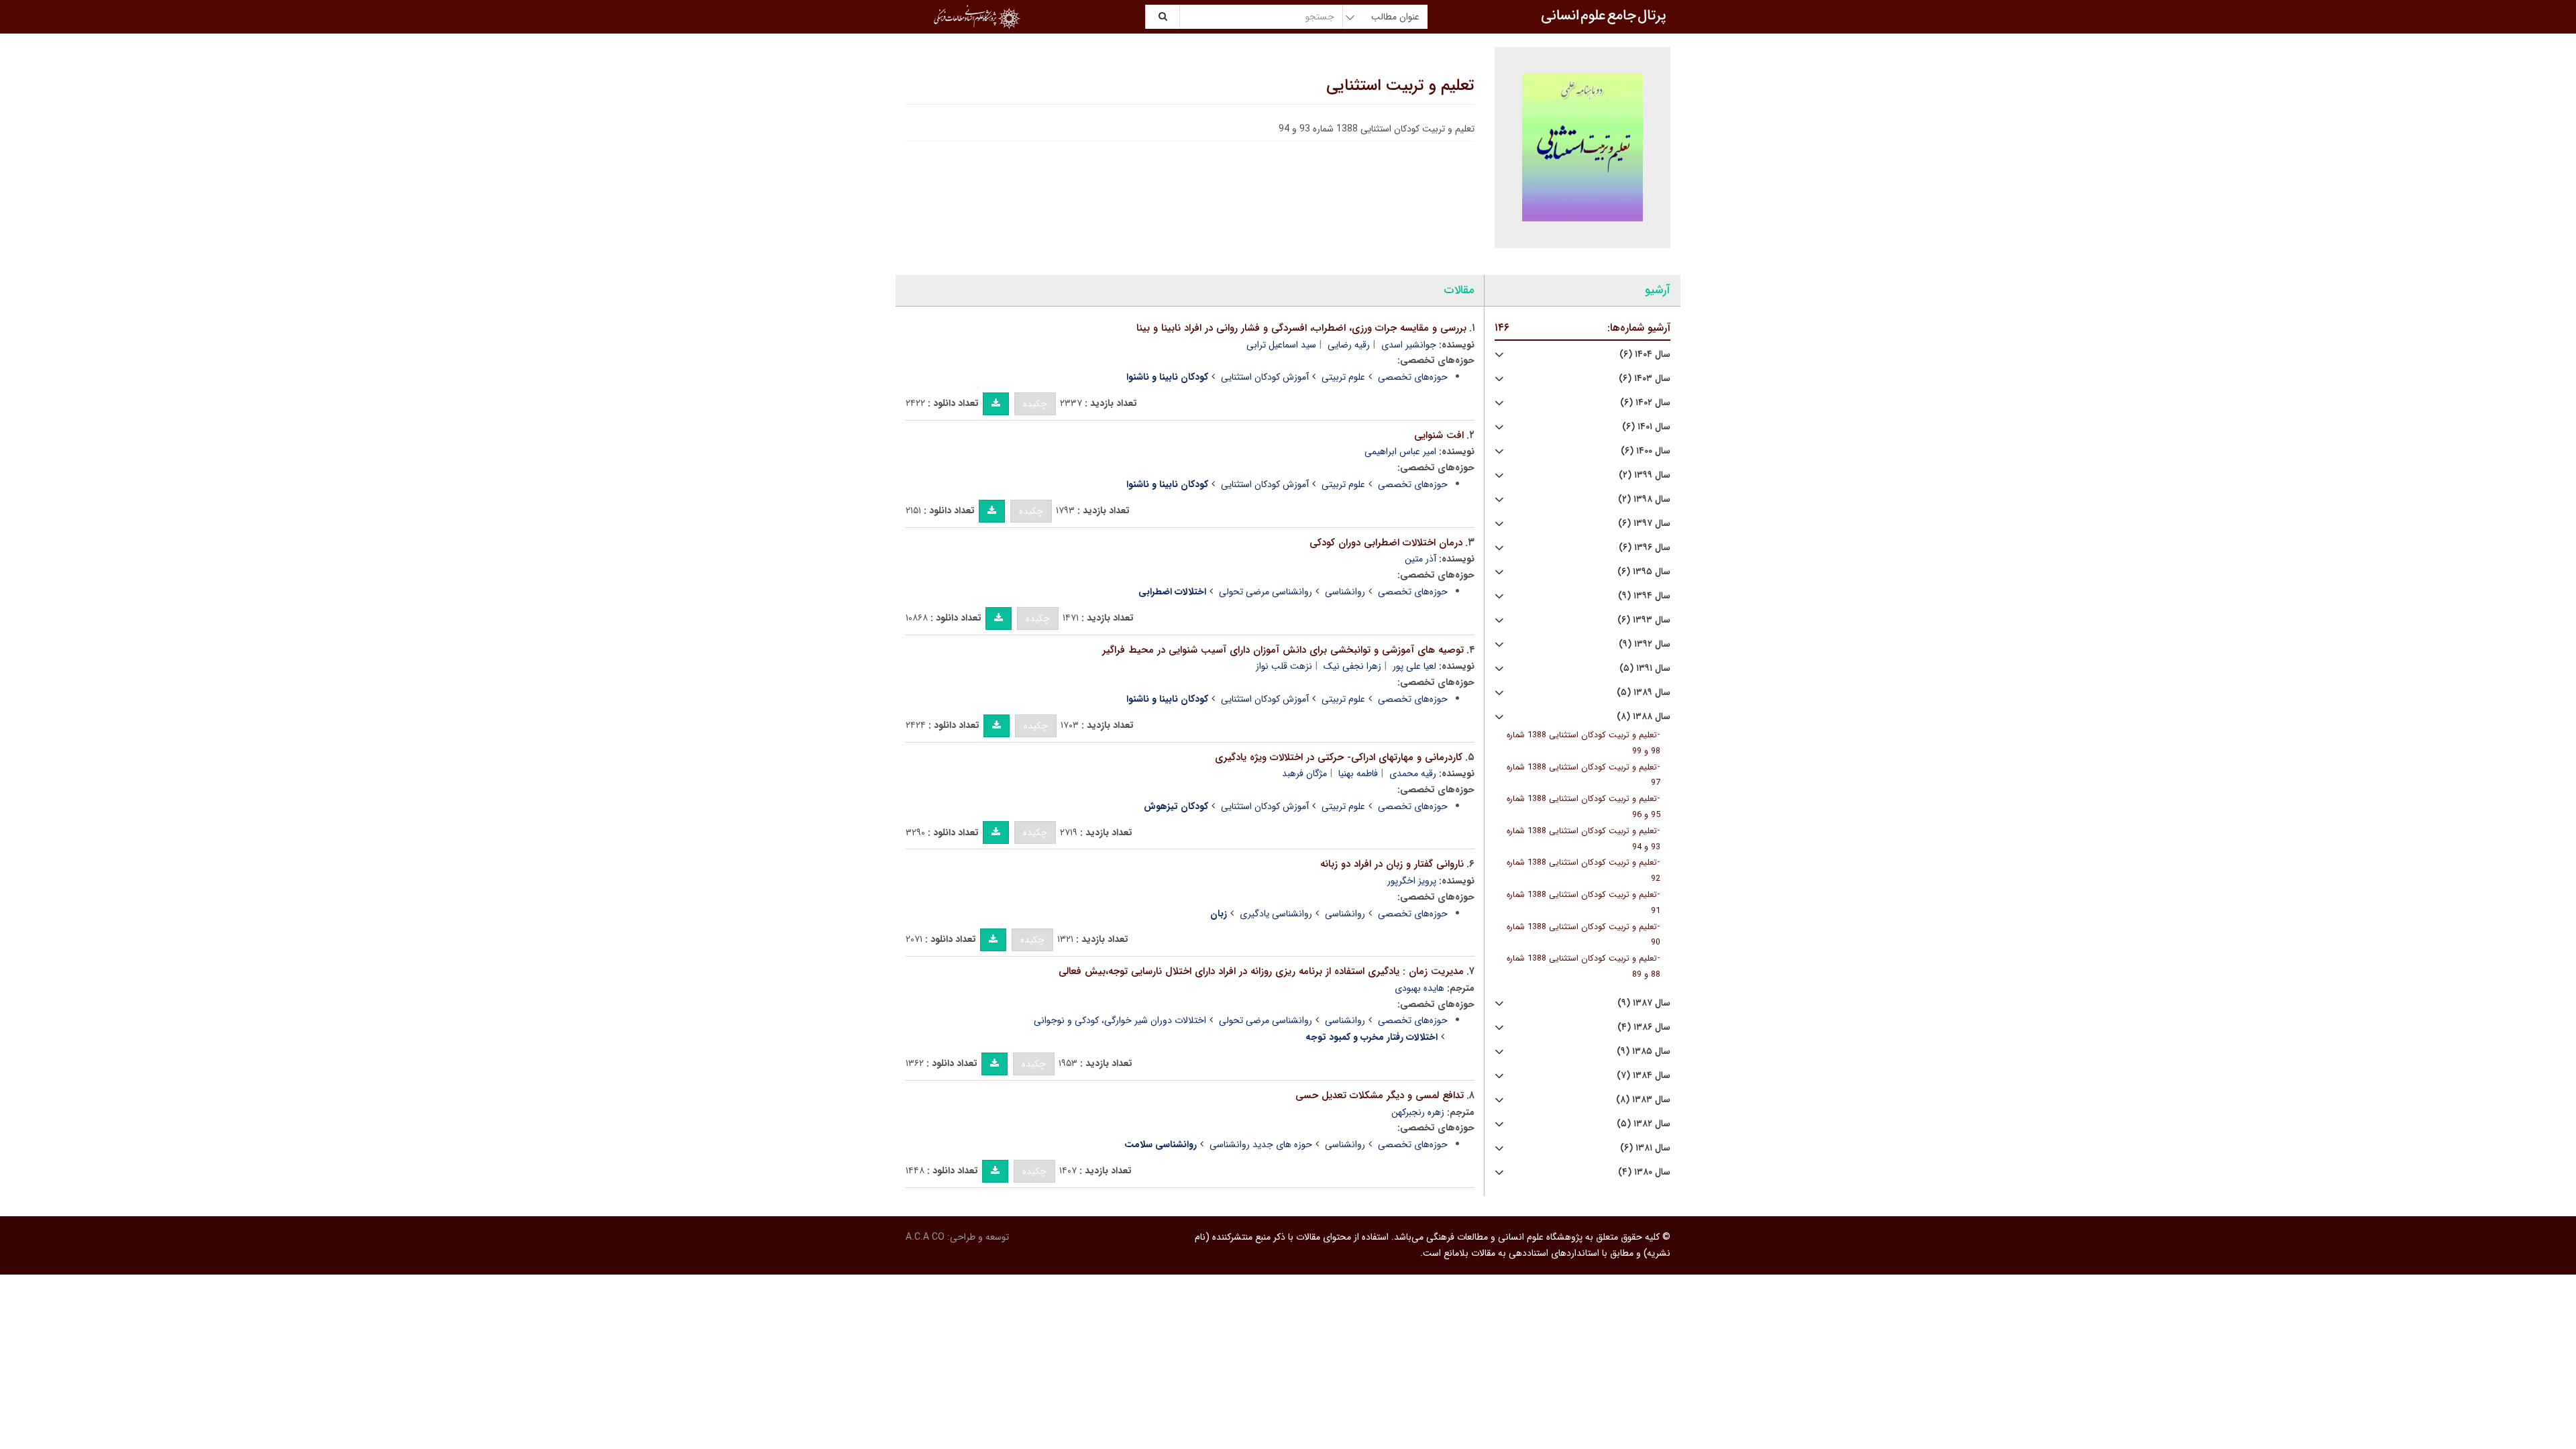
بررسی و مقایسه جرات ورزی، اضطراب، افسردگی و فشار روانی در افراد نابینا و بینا (1301, 328)
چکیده (1035, 404)
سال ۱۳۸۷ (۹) (1644, 1003)
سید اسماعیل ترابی (1281, 345)
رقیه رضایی (1349, 345)
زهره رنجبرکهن (1418, 1112)
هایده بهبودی (1419, 988)
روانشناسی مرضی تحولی (1266, 592)
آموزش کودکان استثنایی (1265, 377)
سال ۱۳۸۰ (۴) (1644, 1172)
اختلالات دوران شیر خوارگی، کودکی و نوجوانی (1120, 1020)
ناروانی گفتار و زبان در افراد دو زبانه (1392, 864)
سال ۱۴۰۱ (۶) (1646, 427)
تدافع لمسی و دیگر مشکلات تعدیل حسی (1380, 1095)
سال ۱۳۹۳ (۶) (1644, 620)
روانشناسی (1345, 592)
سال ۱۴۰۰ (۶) (1646, 451)
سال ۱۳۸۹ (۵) (1644, 693)
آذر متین (1420, 559)
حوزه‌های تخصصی (1413, 377)
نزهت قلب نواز (1284, 666)
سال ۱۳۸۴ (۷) (1644, 1076)
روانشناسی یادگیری (1276, 914)
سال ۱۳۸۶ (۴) (1644, 1027)
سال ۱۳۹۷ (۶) (1644, 524)
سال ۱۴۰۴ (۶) (1645, 355)
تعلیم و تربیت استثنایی (1400, 86)
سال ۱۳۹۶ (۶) (1645, 548)
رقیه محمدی (1413, 773)
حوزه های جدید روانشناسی (1261, 1144)
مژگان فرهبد (1304, 773)
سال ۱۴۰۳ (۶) (1645, 379)
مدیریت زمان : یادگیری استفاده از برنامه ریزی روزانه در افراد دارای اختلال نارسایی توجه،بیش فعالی (1261, 971)
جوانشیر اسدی (1409, 345)
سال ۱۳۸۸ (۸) (1644, 717)
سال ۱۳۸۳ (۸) (1643, 1100)
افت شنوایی (1439, 435)
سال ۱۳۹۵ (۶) (1644, 572)
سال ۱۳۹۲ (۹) (1645, 644)
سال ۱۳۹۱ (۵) (1645, 668)
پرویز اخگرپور (1412, 881)
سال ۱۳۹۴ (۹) (1644, 596)
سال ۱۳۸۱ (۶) (1645, 1148)
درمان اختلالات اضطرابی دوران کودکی (1386, 543)
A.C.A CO (925, 1237)
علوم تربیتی (1343, 377)
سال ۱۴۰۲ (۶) (1645, 403)
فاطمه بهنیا (1358, 773)
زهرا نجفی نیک (1352, 666)
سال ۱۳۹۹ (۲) (1645, 475)
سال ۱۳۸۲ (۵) (1644, 1124)
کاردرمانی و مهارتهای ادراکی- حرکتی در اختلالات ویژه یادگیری (1339, 757)
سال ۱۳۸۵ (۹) (1644, 1052)
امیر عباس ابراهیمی (1400, 451)
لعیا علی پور (1414, 666)
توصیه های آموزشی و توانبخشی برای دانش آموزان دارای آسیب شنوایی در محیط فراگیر (1283, 650)
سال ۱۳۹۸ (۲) (1644, 499)
